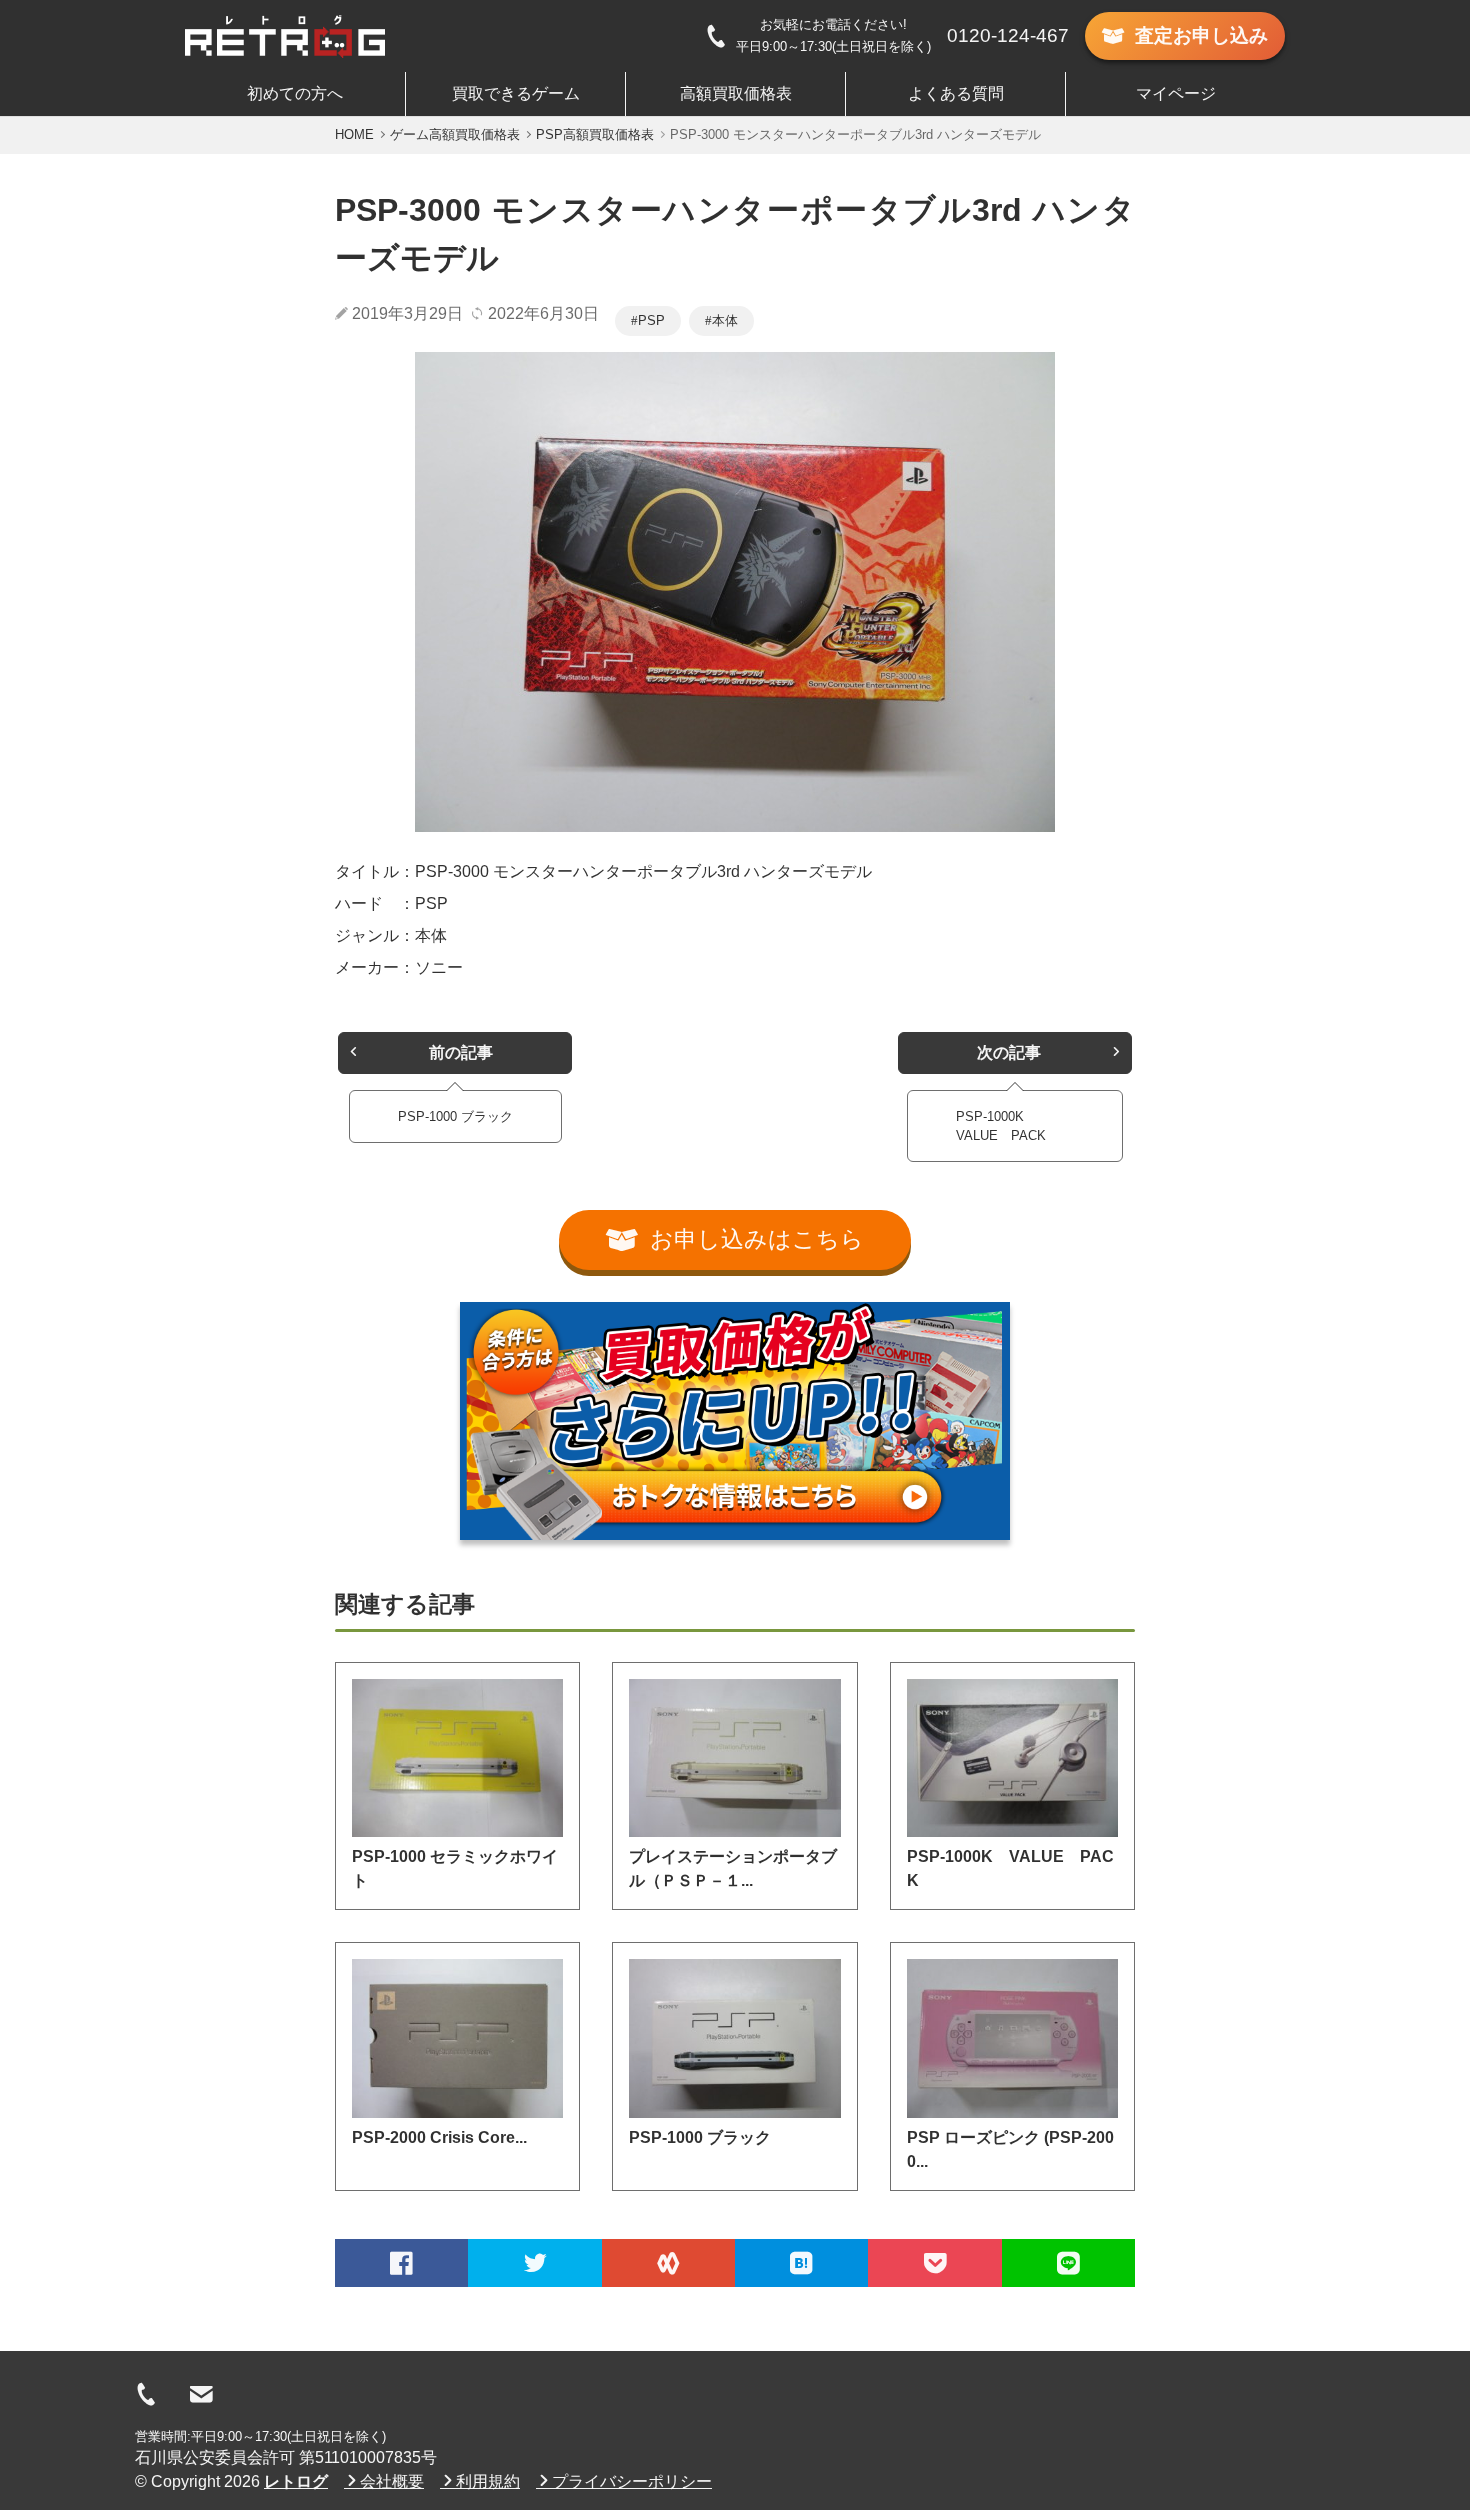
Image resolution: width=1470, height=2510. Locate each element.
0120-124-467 (1008, 35)
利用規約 (488, 2481)
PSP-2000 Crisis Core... (439, 2137)
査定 (1201, 35)
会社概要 (392, 2481)
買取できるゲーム (516, 93)
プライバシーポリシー (632, 2481)
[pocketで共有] (934, 2263)
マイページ (1176, 93)
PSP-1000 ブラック (700, 2137)
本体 (725, 320)
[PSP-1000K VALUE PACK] (1012, 1758)
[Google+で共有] (668, 2263)
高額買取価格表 (736, 93)
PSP (651, 320)
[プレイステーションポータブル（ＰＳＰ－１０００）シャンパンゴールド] (734, 1758)
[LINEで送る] (1068, 2263)
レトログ (296, 2481)
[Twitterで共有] (534, 2263)
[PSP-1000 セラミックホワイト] (457, 1758)
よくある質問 (956, 93)
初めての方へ (295, 93)
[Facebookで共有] (401, 2263)
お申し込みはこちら (757, 1239)
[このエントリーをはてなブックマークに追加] (801, 2263)
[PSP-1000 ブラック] (734, 2038)
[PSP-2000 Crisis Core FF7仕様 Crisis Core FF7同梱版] (457, 2038)
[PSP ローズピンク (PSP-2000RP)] (1012, 2038)
